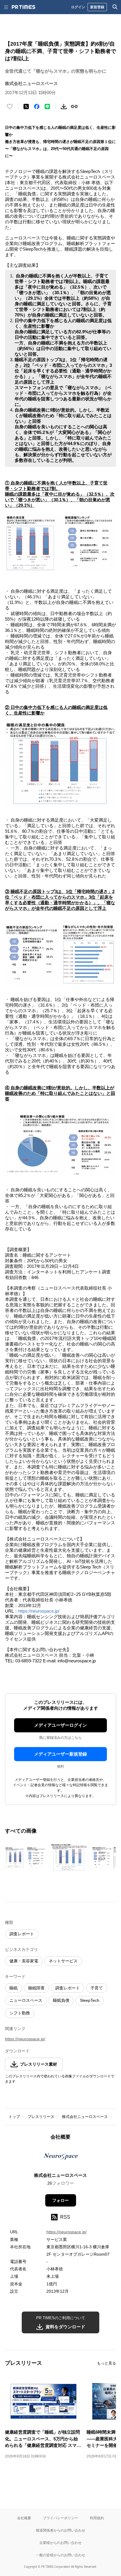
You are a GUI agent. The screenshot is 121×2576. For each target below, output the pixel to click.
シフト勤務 (20, 2013)
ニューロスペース (26, 2000)
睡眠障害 (36, 1988)
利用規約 (97, 2518)
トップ (14, 2117)
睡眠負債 (61, 2000)
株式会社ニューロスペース (85, 2117)
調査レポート (22, 1934)
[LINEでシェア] (47, 106)
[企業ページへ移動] (61, 2158)
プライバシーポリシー (60, 2518)
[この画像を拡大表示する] (26, 1858)
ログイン (78, 7)
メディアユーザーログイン (60, 1725)
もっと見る (106, 2363)
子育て (97, 1988)
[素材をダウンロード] (64, 106)
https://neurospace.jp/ (39, 1611)
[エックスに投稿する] (26, 106)
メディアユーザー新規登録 (60, 1754)
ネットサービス (63, 1961)
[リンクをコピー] (74, 106)
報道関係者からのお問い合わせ (60, 2530)
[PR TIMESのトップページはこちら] (23, 7)
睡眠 (14, 1988)
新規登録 (97, 7)
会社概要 (24, 2518)
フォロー (60, 2200)
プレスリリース (41, 2117)
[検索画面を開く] (115, 7)
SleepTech (90, 2000)
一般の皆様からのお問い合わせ (60, 2555)
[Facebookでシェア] (37, 106)
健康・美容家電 (24, 1961)
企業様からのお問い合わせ (60, 2543)
